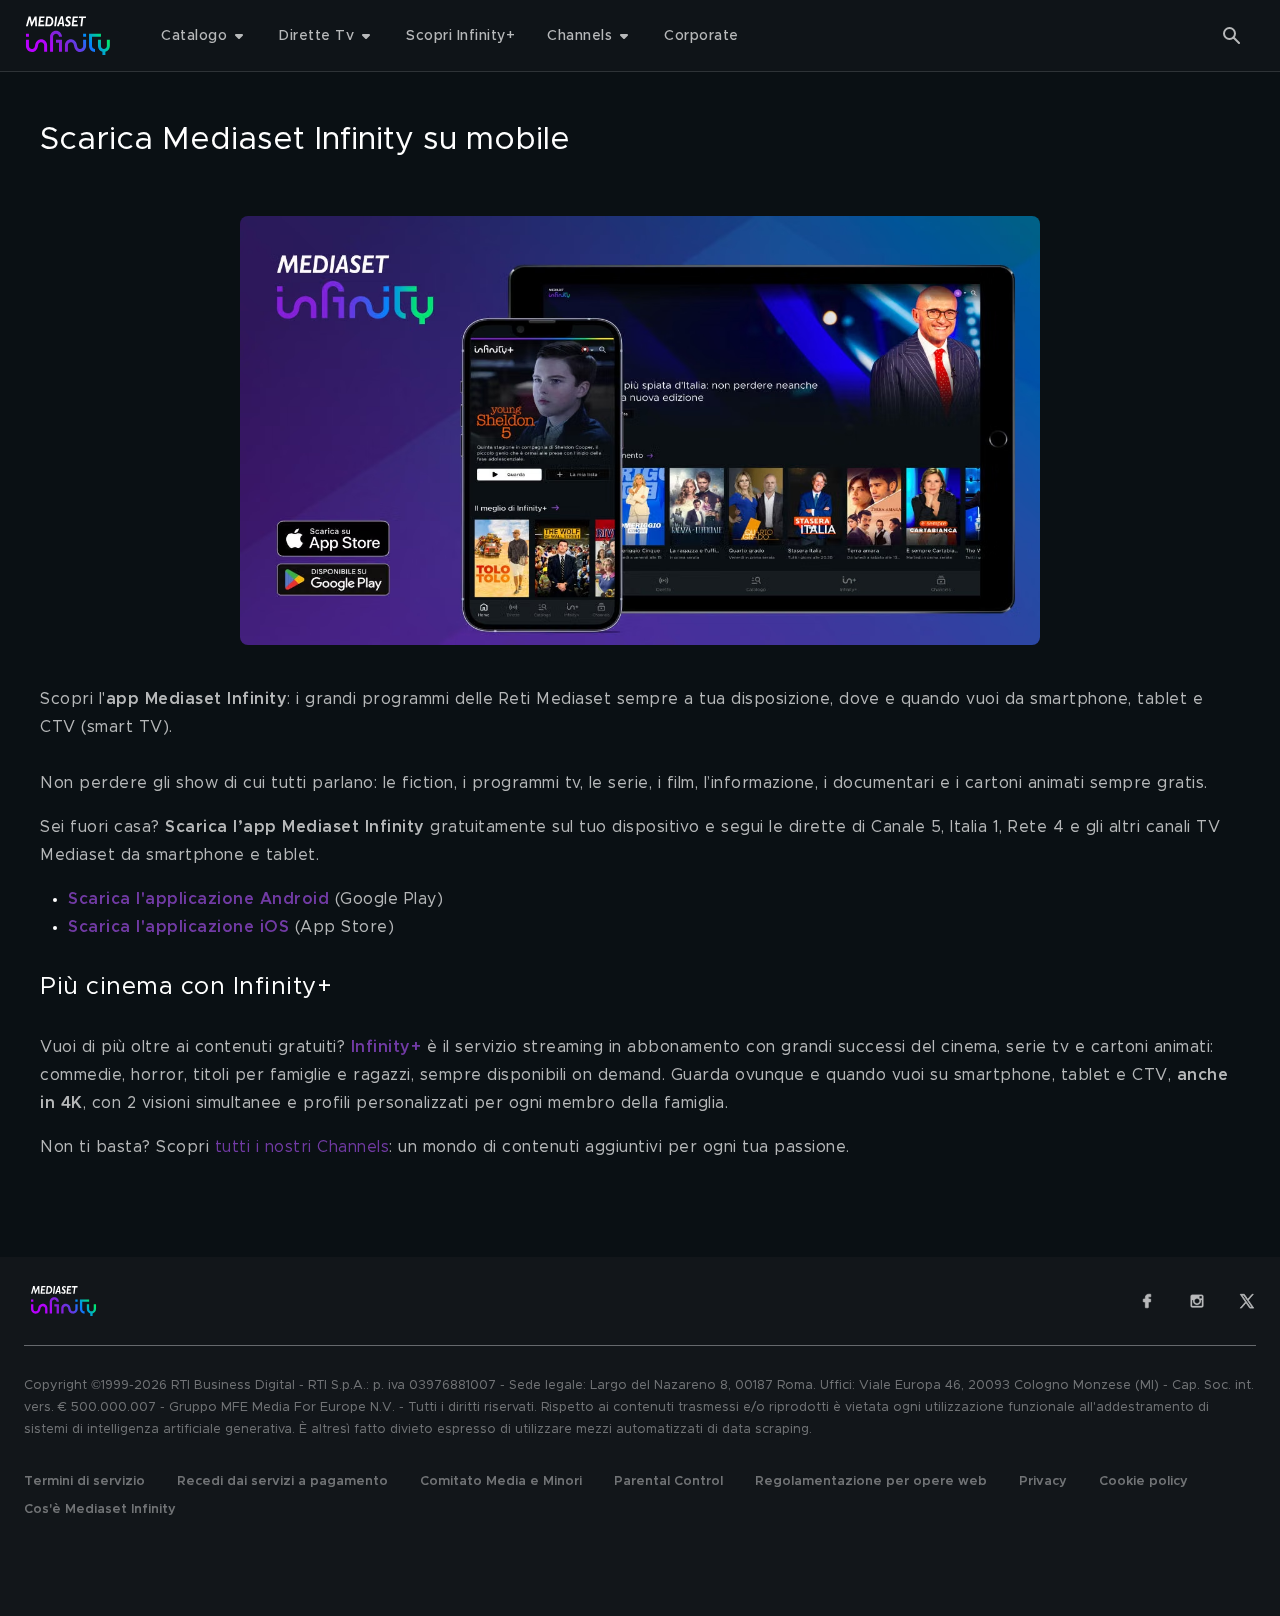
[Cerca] (1232, 36)
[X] (1247, 1301)
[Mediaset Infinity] (68, 35)
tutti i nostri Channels (302, 1147)
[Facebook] (1147, 1301)
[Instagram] (1197, 1301)
